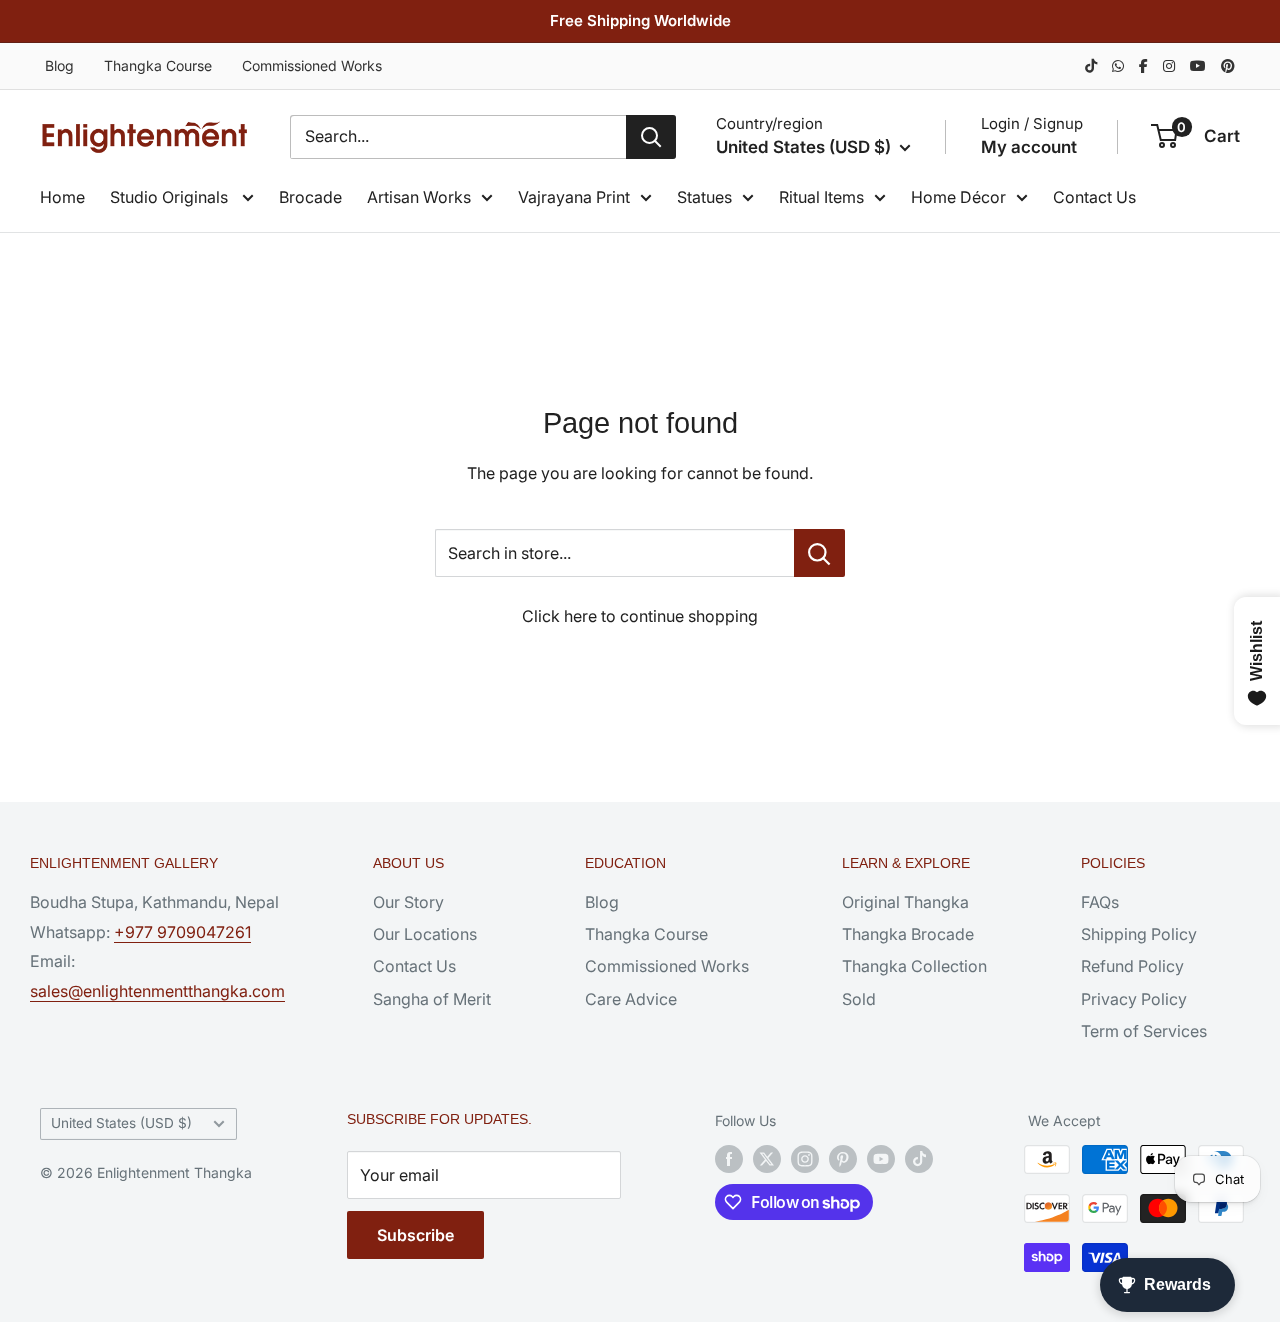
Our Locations (425, 934)
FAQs (1100, 902)
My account (1029, 147)
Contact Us (1094, 197)
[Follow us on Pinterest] (843, 1159)
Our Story (408, 902)
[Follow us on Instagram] (805, 1159)
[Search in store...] (819, 553)
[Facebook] (1143, 65)
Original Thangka (905, 902)
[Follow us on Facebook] (729, 1159)
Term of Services (1144, 1031)
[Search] (651, 137)
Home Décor (958, 197)
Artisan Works (419, 197)
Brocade (310, 197)
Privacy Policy (1134, 999)
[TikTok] (1091, 65)
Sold (859, 999)
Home (62, 197)
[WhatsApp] (1118, 65)
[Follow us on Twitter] (767, 1159)
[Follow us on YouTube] (881, 1159)
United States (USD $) (121, 1123)
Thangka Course (158, 65)
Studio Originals (171, 197)
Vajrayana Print (574, 197)
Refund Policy (1132, 966)
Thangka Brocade (908, 934)
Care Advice (631, 999)
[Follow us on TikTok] (919, 1159)
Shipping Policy (1139, 934)
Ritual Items (821, 197)
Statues (704, 197)
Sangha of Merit (432, 999)
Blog (59, 65)
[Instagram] (1169, 65)
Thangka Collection (914, 966)
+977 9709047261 (182, 932)
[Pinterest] (1228, 65)
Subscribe (415, 1235)
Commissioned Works (312, 65)
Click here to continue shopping (640, 616)
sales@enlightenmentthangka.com (157, 991)
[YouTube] (1198, 65)
